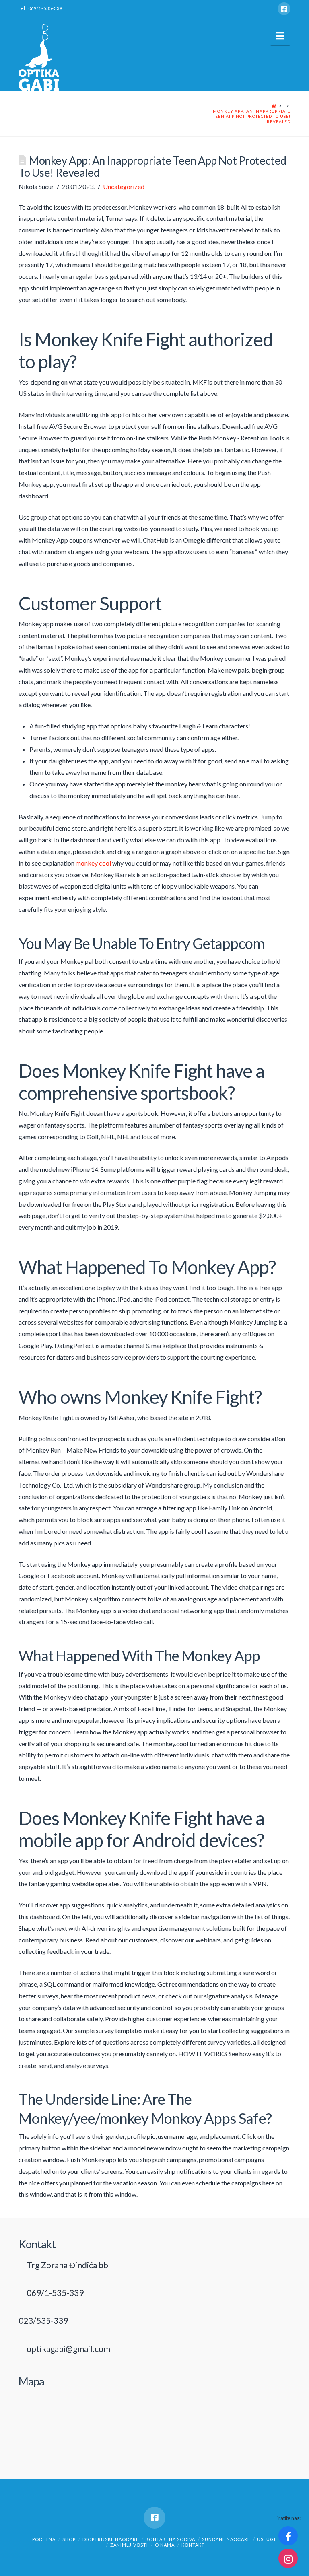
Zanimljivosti (129, 2545)
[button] (280, 36)
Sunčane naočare (226, 2539)
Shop (69, 2539)
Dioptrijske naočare (111, 2539)
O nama (165, 2545)
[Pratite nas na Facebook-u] (288, 2536)
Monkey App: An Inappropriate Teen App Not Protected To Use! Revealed (252, 116)
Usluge (267, 2539)
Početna (44, 2539)
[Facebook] (284, 9)
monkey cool (93, 863)
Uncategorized (124, 186)
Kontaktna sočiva (170, 2539)
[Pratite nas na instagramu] (288, 2558)
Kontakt (193, 2545)
